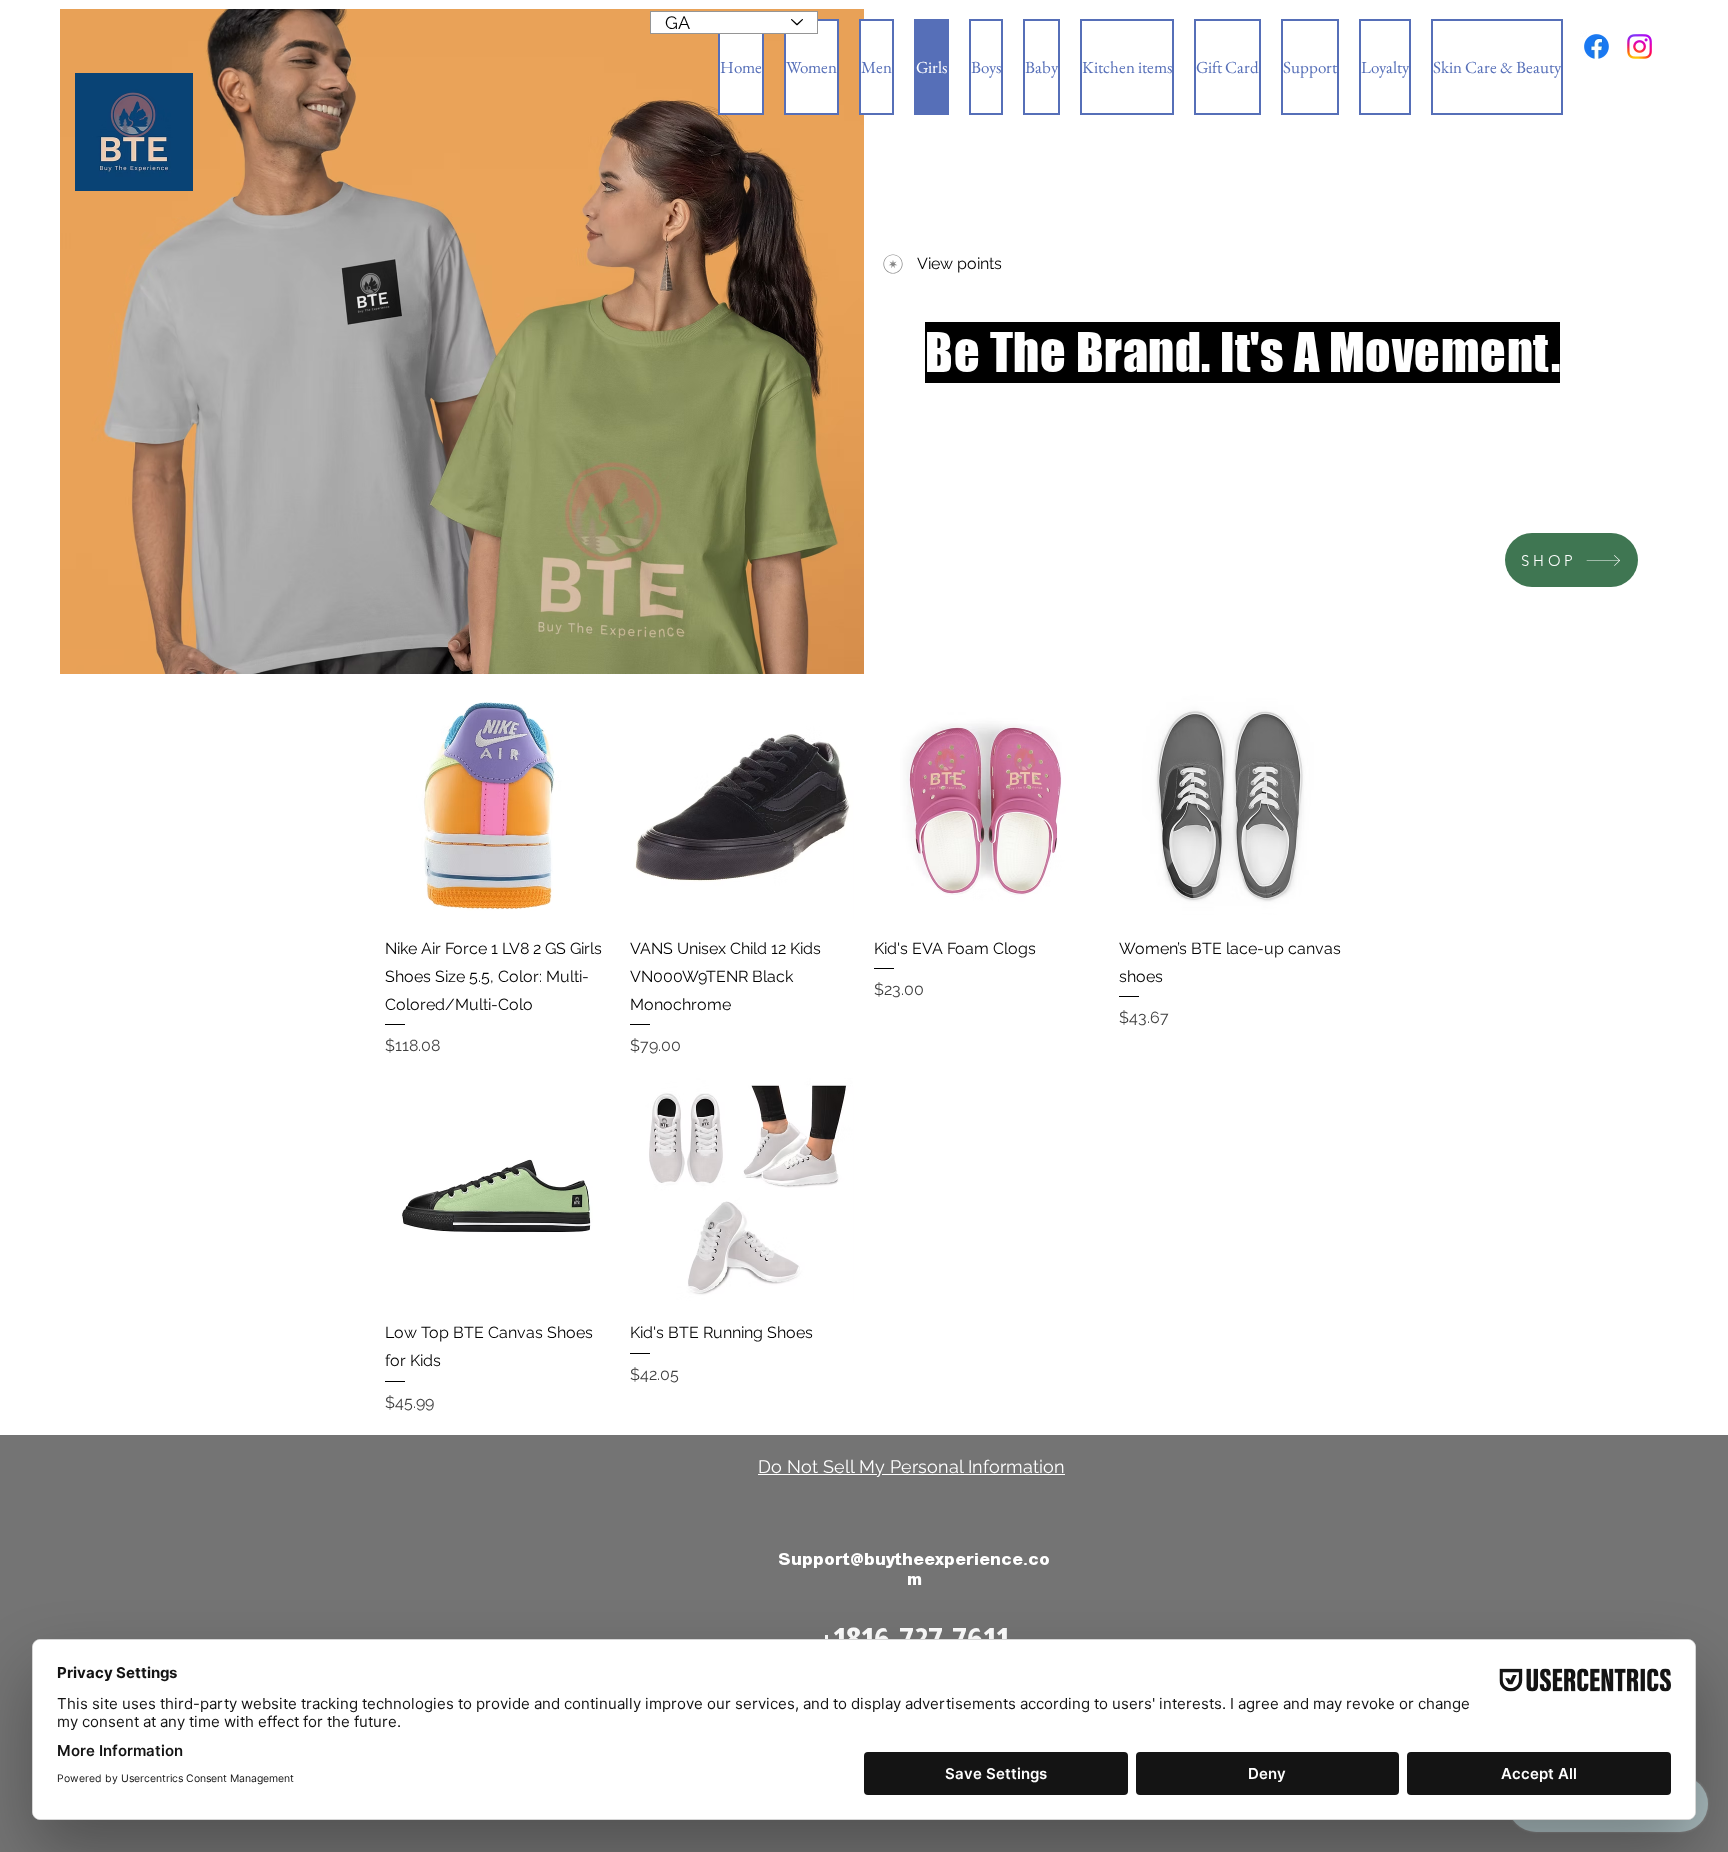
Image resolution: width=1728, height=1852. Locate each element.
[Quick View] (497, 806)
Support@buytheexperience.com (914, 1569)
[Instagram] (1639, 46)
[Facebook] (1596, 46)
